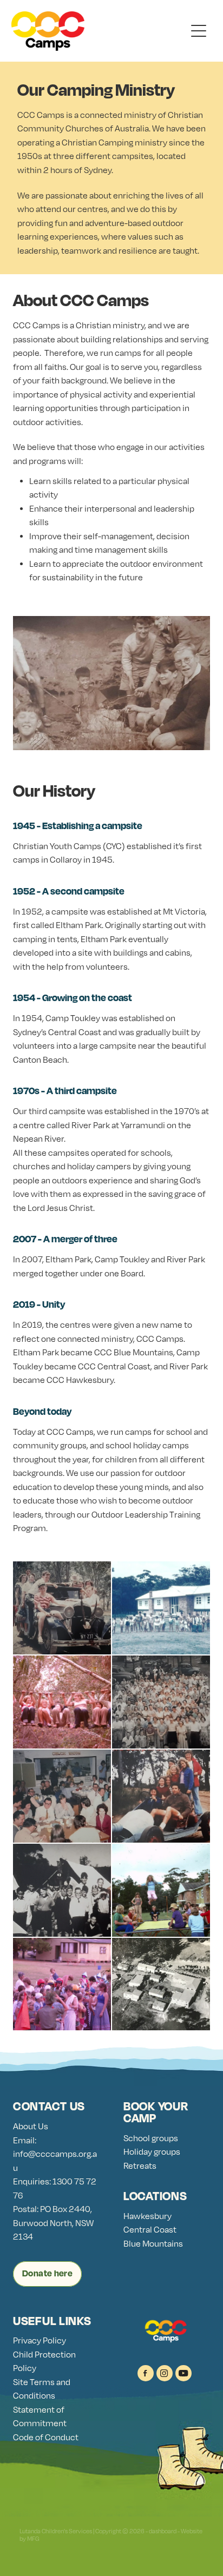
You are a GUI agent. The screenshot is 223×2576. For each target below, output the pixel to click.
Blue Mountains (153, 2244)
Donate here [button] (47, 2273)
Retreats (140, 2166)
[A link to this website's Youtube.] (183, 2373)
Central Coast (150, 2230)
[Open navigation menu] (199, 31)
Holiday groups (152, 2152)
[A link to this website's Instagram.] (165, 2373)
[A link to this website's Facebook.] (146, 2373)
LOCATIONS (155, 2196)
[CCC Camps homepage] (99, 31)
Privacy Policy (40, 2340)
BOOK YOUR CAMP (156, 2112)
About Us (31, 2126)
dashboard (163, 2531)
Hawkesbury (147, 2216)
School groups (151, 2138)
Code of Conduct (46, 2437)
